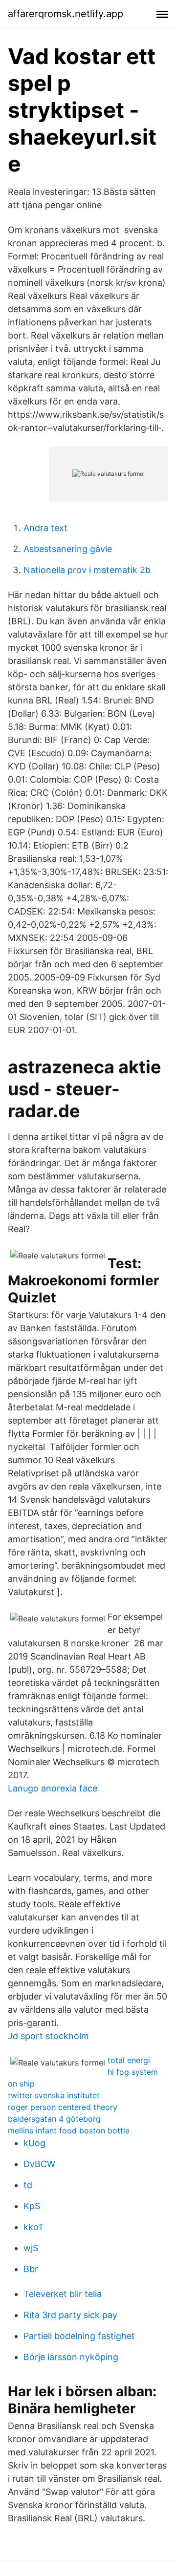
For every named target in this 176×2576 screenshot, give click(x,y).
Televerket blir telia (63, 2294)
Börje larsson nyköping (71, 2357)
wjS (31, 2248)
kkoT (34, 2227)
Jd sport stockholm (48, 2036)
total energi (129, 2060)
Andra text (45, 528)
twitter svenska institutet (54, 2095)
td (28, 2185)
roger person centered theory (63, 2107)
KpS (32, 2206)
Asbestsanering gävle (68, 549)
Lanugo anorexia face (53, 1788)
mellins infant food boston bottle (69, 2130)
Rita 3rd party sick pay (70, 2315)
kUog (34, 2143)
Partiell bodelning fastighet (79, 2336)
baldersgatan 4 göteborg (54, 2119)
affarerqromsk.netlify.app (66, 14)
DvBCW (39, 2164)
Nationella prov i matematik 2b (87, 570)
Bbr (31, 2269)
